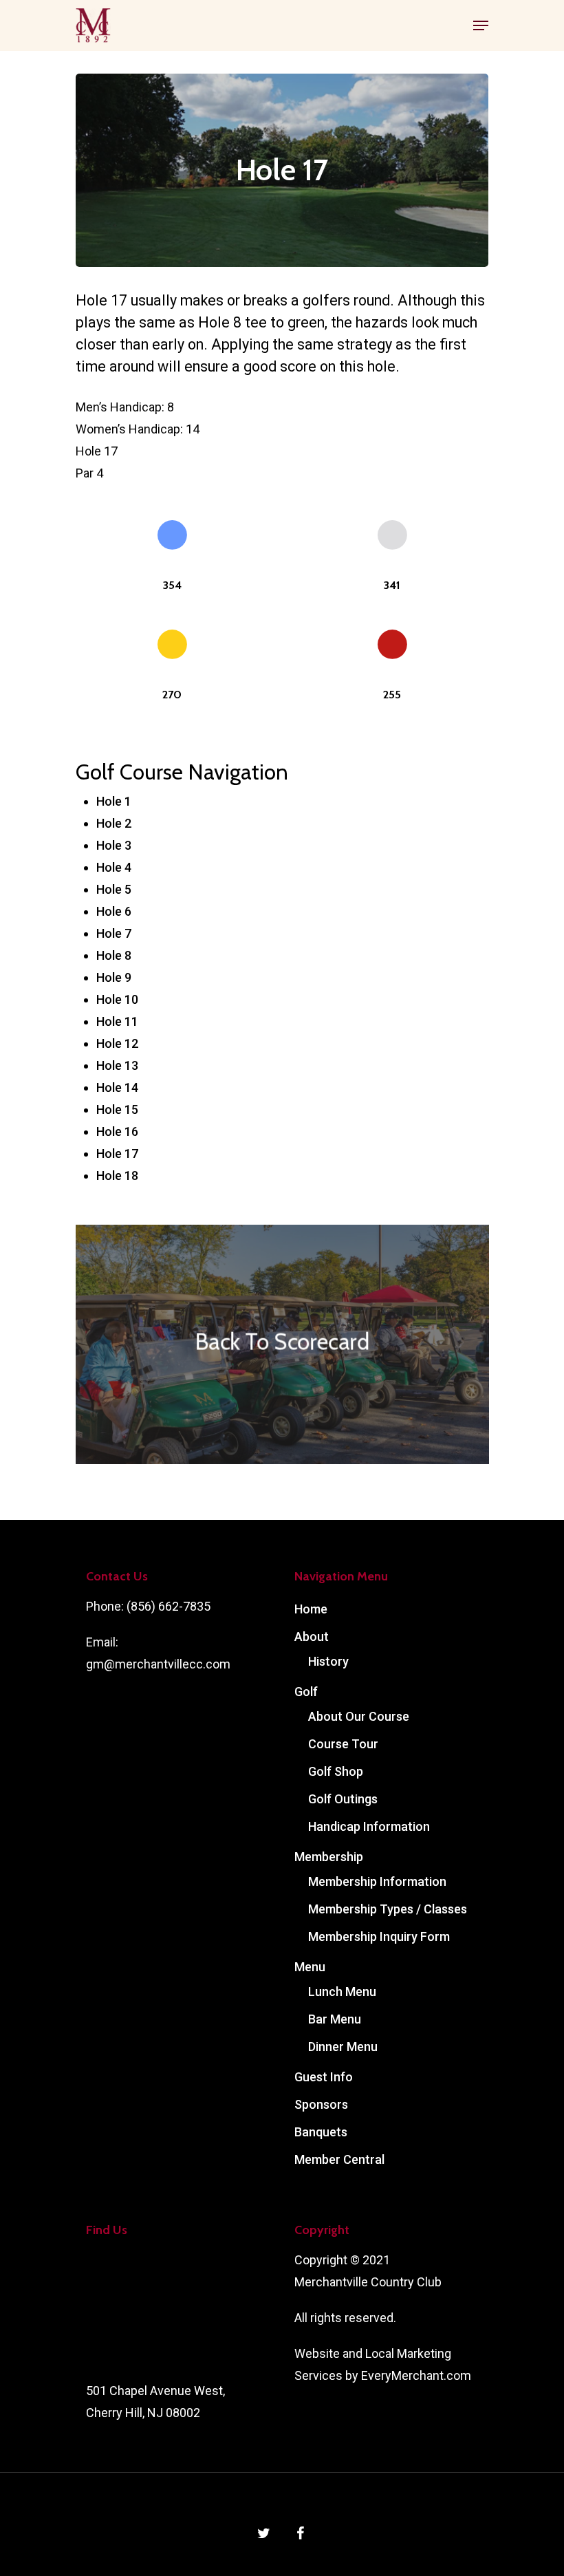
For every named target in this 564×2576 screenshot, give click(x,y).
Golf (306, 1692)
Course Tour (343, 1744)
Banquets (321, 2132)
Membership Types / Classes (388, 1909)
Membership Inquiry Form (379, 1936)
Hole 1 (114, 801)
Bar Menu (335, 2019)
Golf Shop (336, 1771)
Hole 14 (117, 1087)
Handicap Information (369, 1826)
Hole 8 (114, 955)
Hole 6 (114, 911)
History (328, 1661)
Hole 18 (117, 1176)
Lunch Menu (342, 1992)
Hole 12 (117, 1043)
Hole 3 (114, 845)
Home (311, 1609)
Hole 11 (117, 1021)
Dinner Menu (343, 2047)
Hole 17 (117, 1153)
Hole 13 (117, 1065)
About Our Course (359, 1716)
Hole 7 (114, 933)
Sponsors (321, 2104)
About (312, 1636)
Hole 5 (114, 889)
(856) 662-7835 (169, 1606)
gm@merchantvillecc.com (158, 1664)
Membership (329, 1857)
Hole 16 (117, 1131)
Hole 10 (117, 999)
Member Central (339, 2159)
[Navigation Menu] (481, 25)
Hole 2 (114, 823)
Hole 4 (114, 867)
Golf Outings (343, 1799)
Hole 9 (114, 977)
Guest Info (324, 2077)
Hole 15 (117, 1109)
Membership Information (377, 1881)
